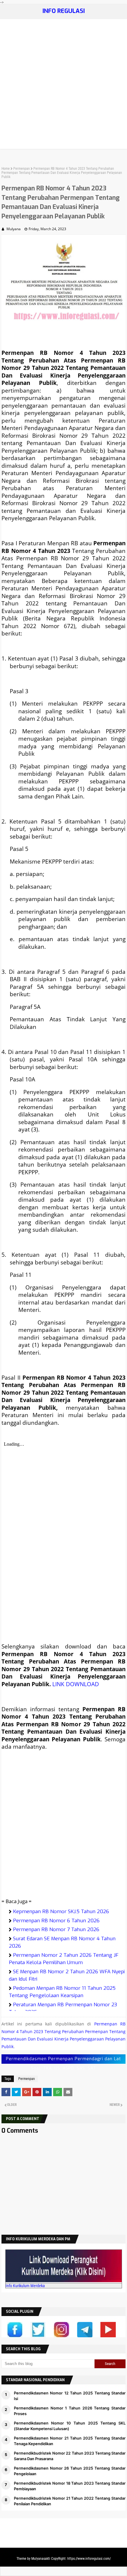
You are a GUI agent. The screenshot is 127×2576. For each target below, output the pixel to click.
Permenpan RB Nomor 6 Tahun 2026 (56, 1921)
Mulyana (14, 229)
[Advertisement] (63, 85)
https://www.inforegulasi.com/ (89, 2559)
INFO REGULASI (64, 11)
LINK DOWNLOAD (76, 1684)
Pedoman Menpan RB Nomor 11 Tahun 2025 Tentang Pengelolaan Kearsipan (62, 1992)
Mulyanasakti (41, 2559)
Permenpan (22, 169)
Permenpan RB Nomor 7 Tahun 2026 (56, 1929)
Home (6, 169)
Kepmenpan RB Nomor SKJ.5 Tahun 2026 (61, 1912)
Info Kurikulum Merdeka (25, 2286)
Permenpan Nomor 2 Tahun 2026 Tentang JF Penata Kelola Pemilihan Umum (64, 1959)
